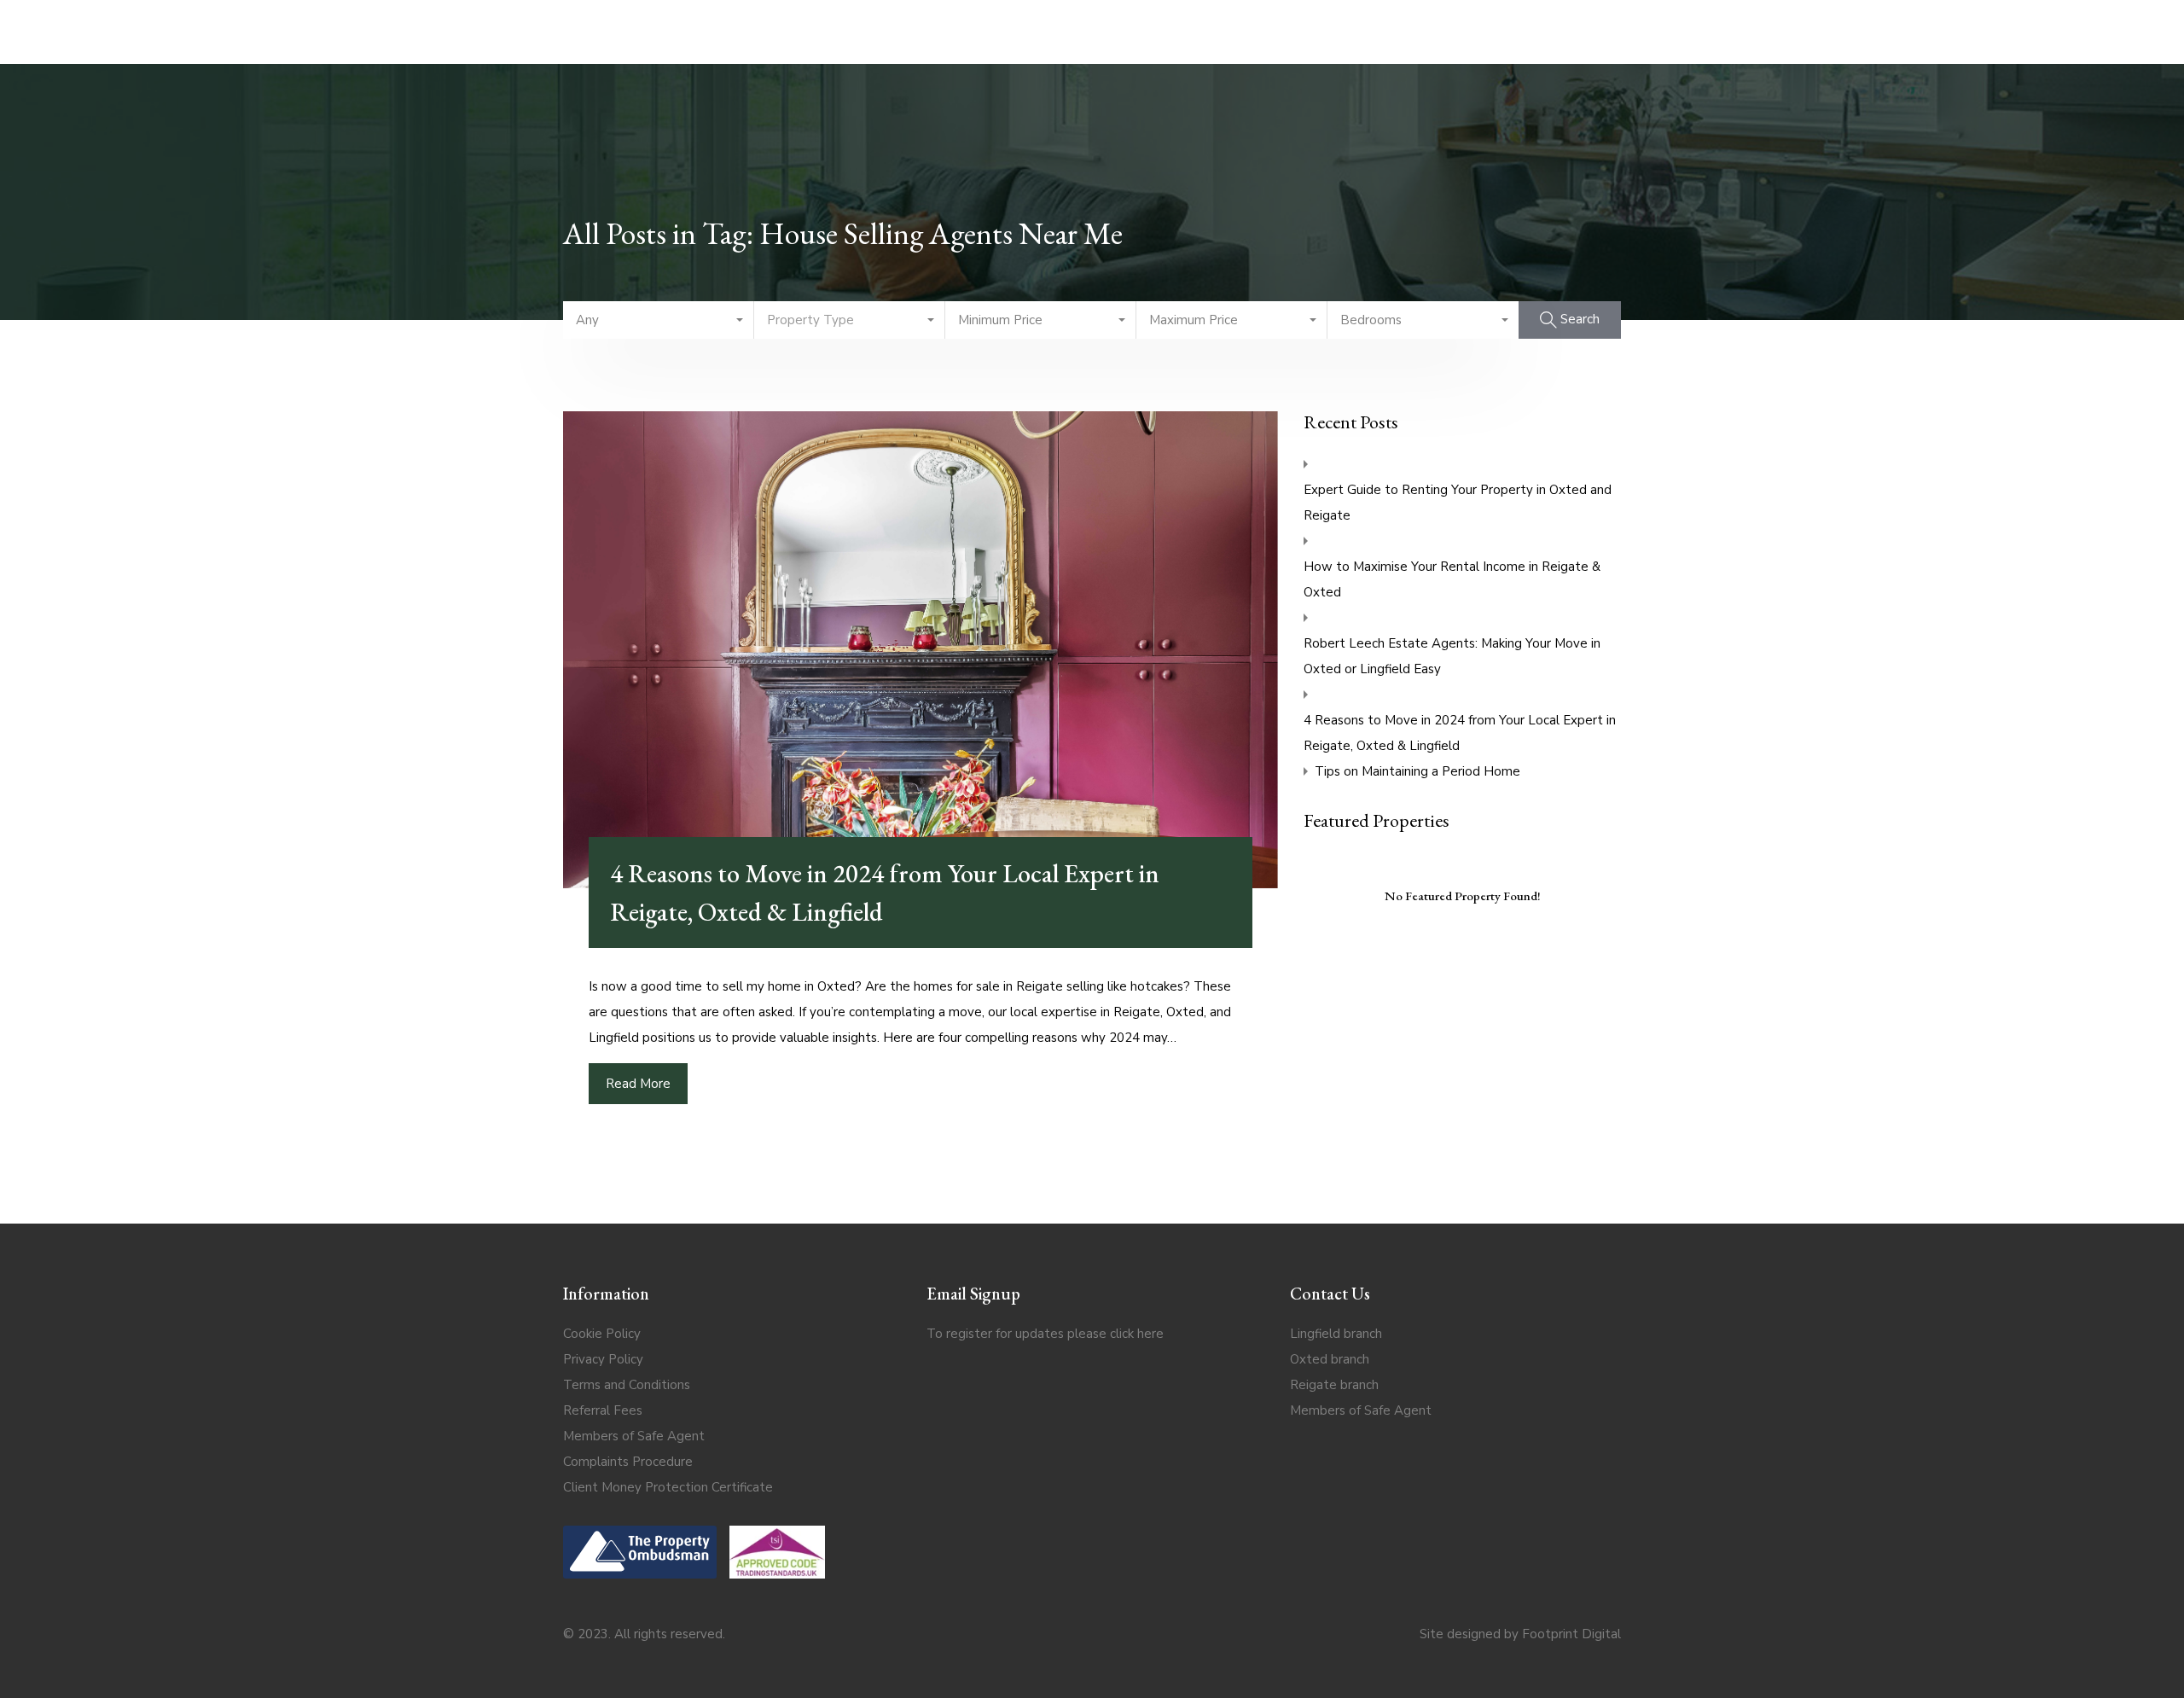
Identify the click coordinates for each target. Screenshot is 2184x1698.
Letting (674, 31)
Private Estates (785, 31)
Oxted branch (1330, 1359)
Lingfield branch (1336, 1334)
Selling (594, 31)
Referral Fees (603, 1410)
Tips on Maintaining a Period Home (1417, 771)
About (1629, 31)
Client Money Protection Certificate (668, 1487)
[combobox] (659, 320)
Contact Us (1536, 31)
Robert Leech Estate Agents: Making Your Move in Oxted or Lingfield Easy (1452, 656)
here (1150, 1334)
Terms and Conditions (627, 1385)
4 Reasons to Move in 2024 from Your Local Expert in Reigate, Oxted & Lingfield (1460, 733)
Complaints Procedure (628, 1462)
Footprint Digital (1571, 1634)
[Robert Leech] (1095, 32)
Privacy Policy (603, 1359)
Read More (638, 1084)
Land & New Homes (1403, 31)
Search (515, 31)
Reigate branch (1334, 1385)
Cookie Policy (602, 1334)
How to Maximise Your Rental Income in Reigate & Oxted (1452, 579)
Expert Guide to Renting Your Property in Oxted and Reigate (1458, 503)
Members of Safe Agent (634, 1436)
